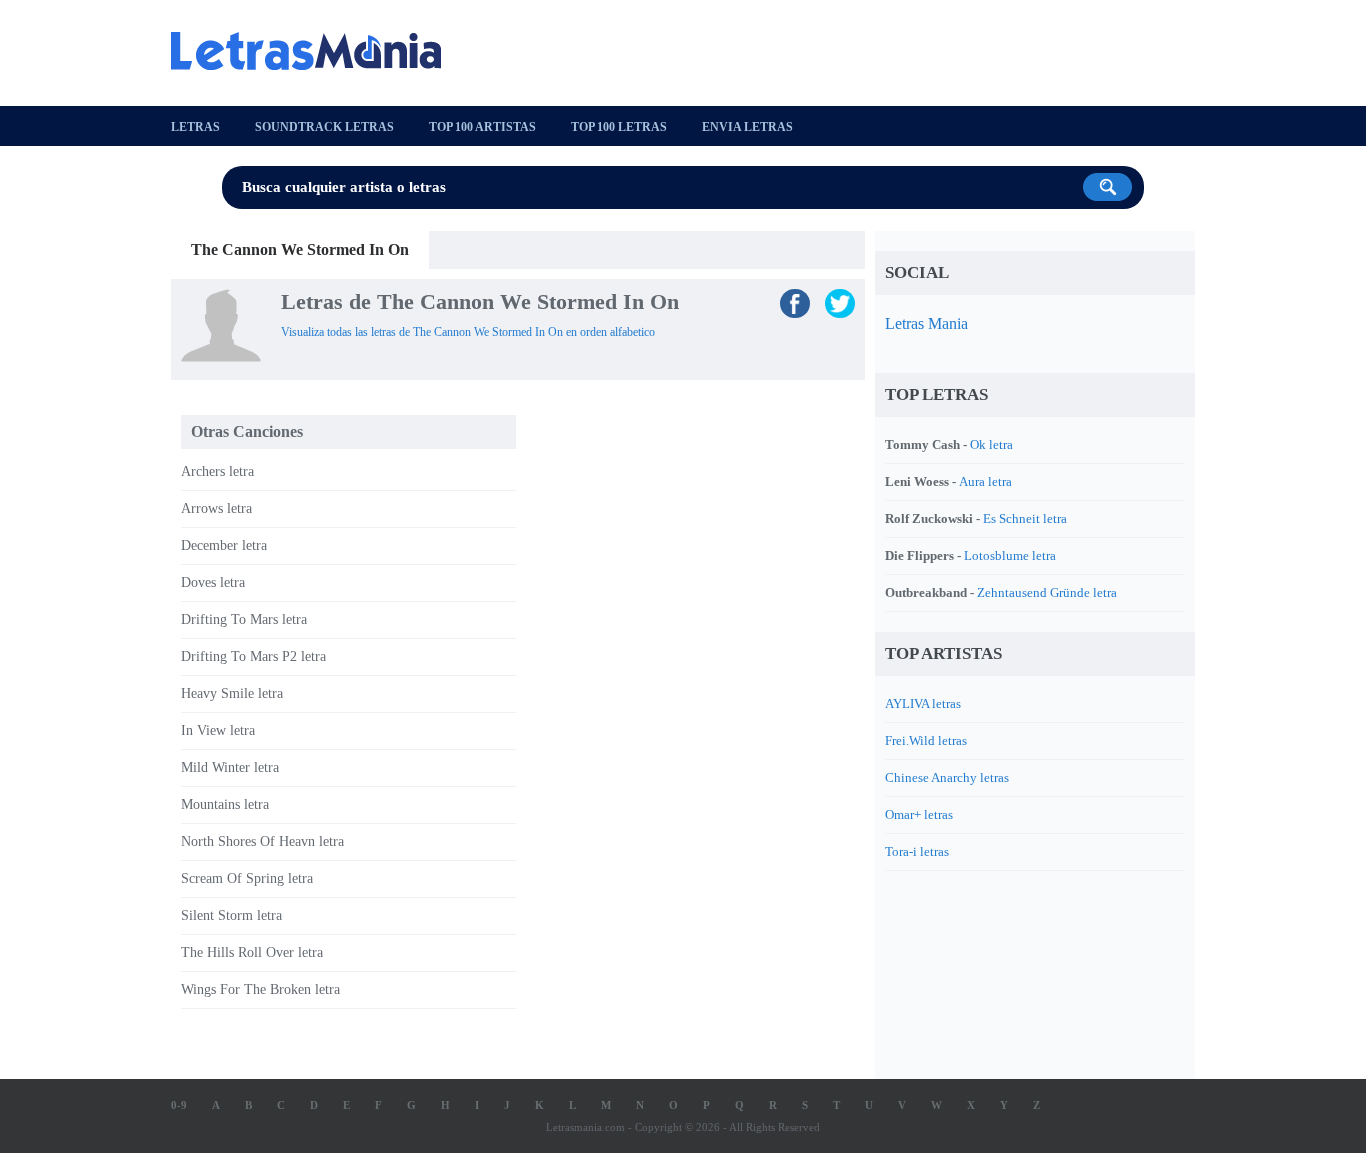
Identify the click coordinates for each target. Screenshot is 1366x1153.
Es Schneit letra (1025, 518)
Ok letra (991, 444)
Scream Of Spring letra (247, 878)
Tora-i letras (917, 851)
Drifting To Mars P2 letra (253, 656)
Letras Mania (926, 323)
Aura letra (985, 481)
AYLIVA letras (923, 703)
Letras (195, 127)
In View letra (218, 730)
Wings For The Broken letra (260, 989)
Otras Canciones (247, 431)
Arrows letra (216, 508)
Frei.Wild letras (926, 740)
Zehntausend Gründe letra (1047, 592)
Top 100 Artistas (482, 127)
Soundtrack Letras (324, 127)
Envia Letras (747, 127)
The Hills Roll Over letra (252, 952)
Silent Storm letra (231, 915)
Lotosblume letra (1010, 555)
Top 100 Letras (619, 127)
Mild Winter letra (230, 767)
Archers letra (217, 471)
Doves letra (213, 582)
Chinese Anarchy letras (947, 777)
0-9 (179, 1105)
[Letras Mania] (316, 51)
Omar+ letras (919, 814)
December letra (224, 545)
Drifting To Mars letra (244, 619)
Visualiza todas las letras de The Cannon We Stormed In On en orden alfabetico (468, 332)
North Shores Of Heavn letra (262, 841)
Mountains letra (225, 804)
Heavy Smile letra (232, 693)
